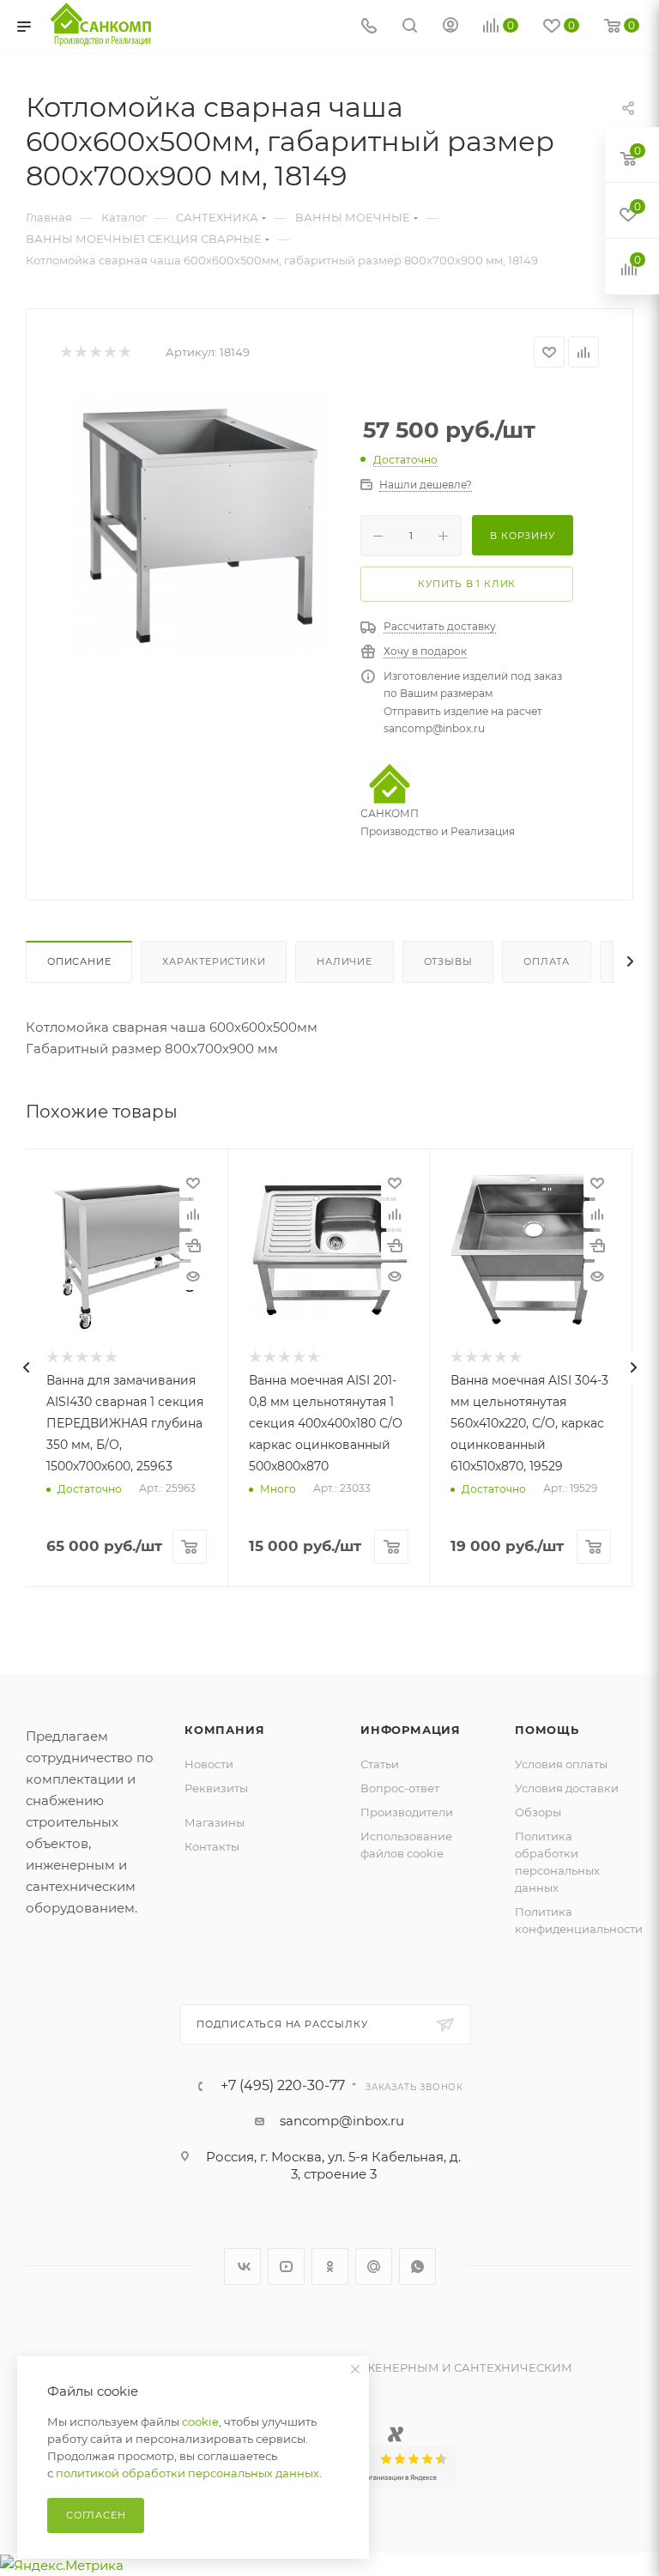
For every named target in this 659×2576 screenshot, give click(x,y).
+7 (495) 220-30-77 (283, 2086)
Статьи (380, 1764)
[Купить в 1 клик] (193, 1246)
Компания (224, 1730)
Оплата (547, 961)
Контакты (212, 1846)
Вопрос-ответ (400, 1788)
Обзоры (538, 1812)
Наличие (345, 961)
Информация (411, 1730)
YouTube (286, 2267)
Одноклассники (330, 2267)
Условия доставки (567, 1788)
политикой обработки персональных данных (187, 2473)
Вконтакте (242, 2267)
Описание (79, 961)
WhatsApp (417, 2267)
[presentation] (26, 1367)
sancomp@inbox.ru (342, 2121)
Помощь (547, 1730)
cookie (200, 2421)
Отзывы (448, 961)
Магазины (215, 1822)
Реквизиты (216, 1788)
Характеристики (214, 961)
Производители (407, 1812)
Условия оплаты (561, 1764)
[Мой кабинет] (450, 27)
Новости (209, 1764)
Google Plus (374, 2267)
